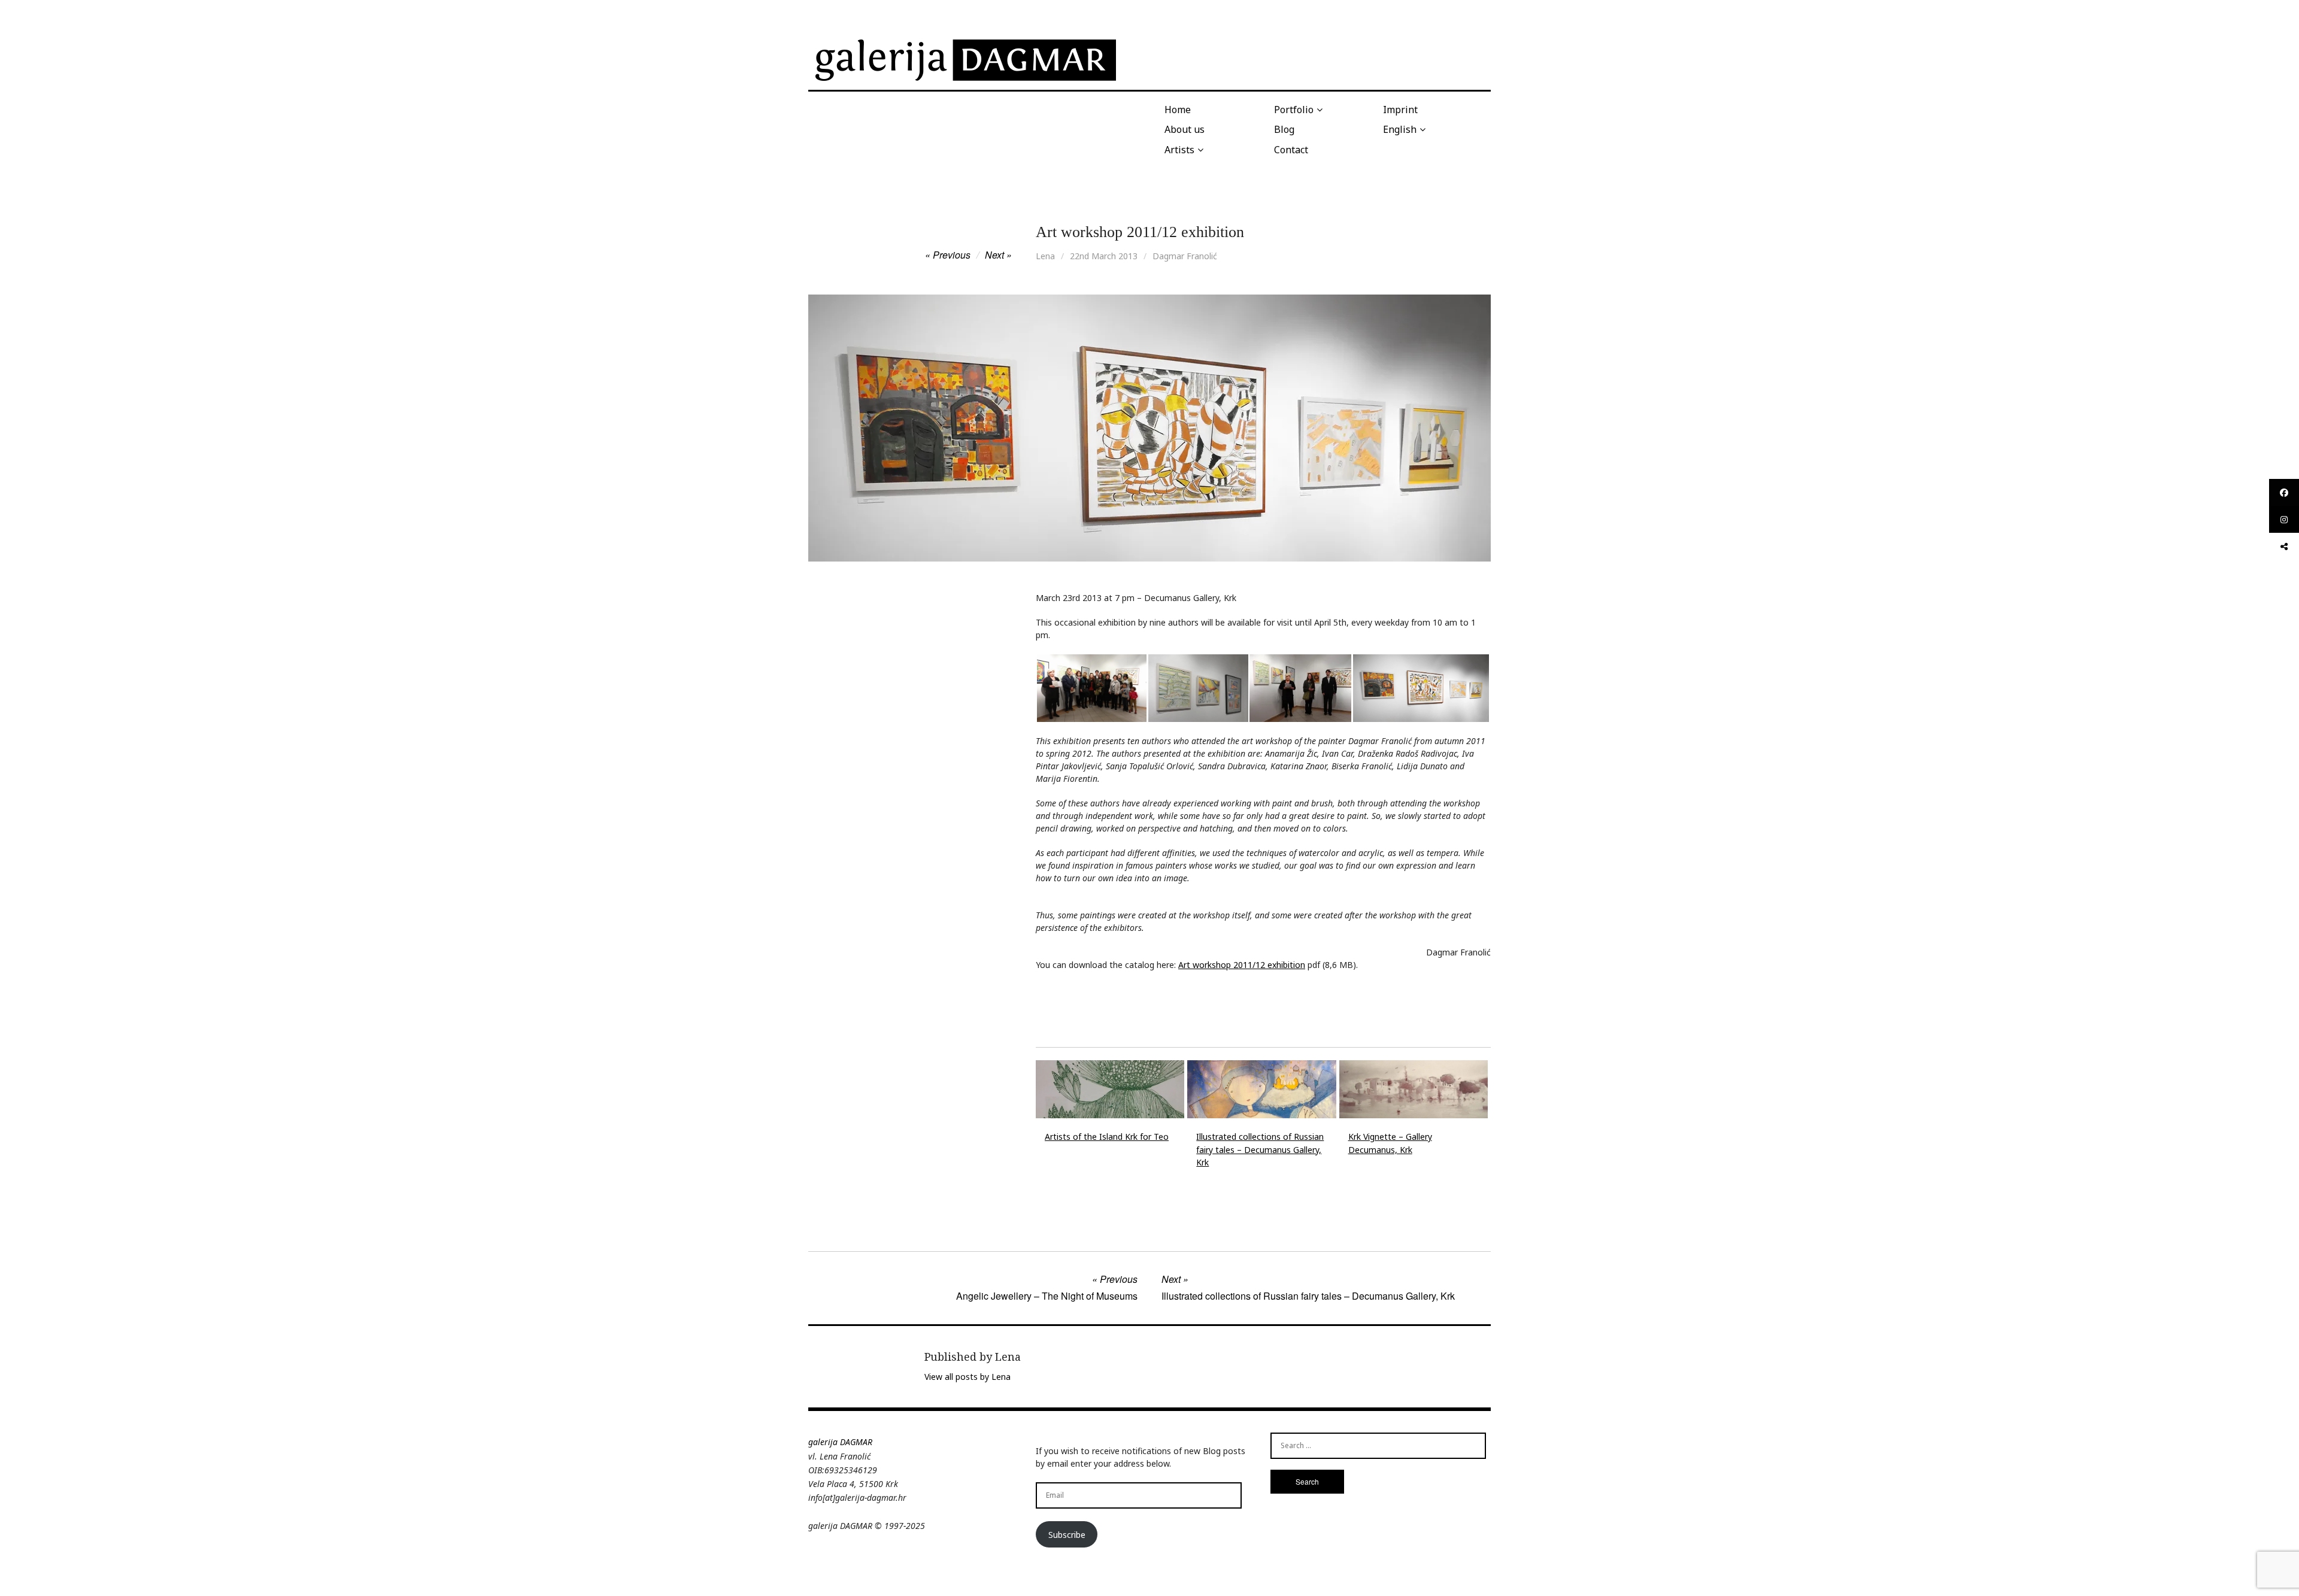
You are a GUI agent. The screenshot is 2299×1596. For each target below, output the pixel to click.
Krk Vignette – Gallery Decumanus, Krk (1390, 1143)
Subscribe (1067, 1535)
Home (1178, 110)
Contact (1291, 150)
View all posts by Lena (967, 1377)
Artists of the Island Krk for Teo (1107, 1137)
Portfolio (1294, 110)
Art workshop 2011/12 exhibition (1242, 965)
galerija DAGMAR (840, 1442)
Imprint (1400, 110)
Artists (1179, 150)
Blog (1284, 129)
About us (1185, 129)
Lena (1045, 256)
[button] (1091, 688)
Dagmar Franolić (1185, 256)
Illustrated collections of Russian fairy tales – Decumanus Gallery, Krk (1260, 1149)
